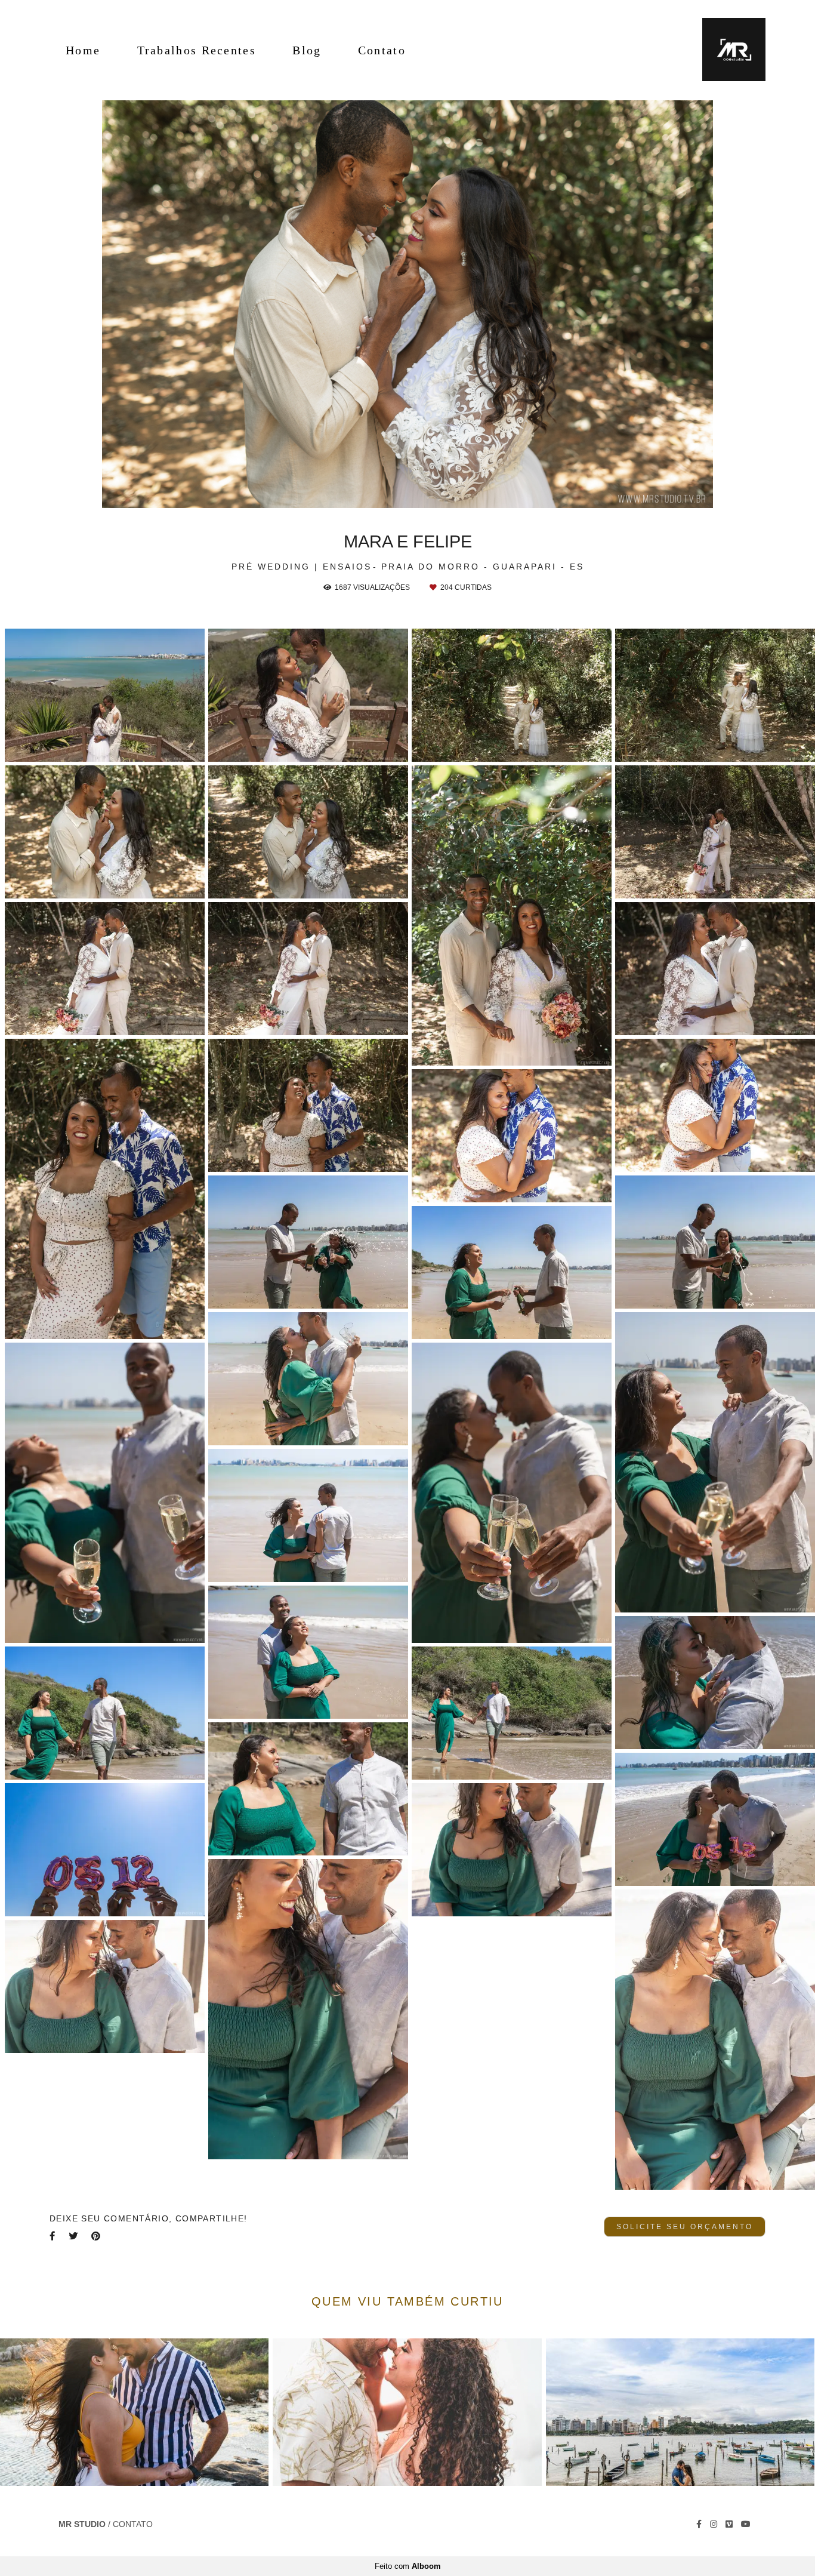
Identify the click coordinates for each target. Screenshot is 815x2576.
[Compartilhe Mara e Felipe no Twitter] (74, 2236)
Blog (307, 50)
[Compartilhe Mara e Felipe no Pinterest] (97, 2236)
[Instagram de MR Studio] (714, 2524)
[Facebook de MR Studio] (699, 2524)
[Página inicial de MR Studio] (726, 50)
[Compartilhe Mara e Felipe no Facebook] (53, 2236)
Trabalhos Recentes (197, 50)
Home (83, 50)
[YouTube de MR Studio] (746, 2524)
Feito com (408, 2566)
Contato (382, 50)
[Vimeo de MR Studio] (729, 2524)
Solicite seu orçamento (685, 2226)
